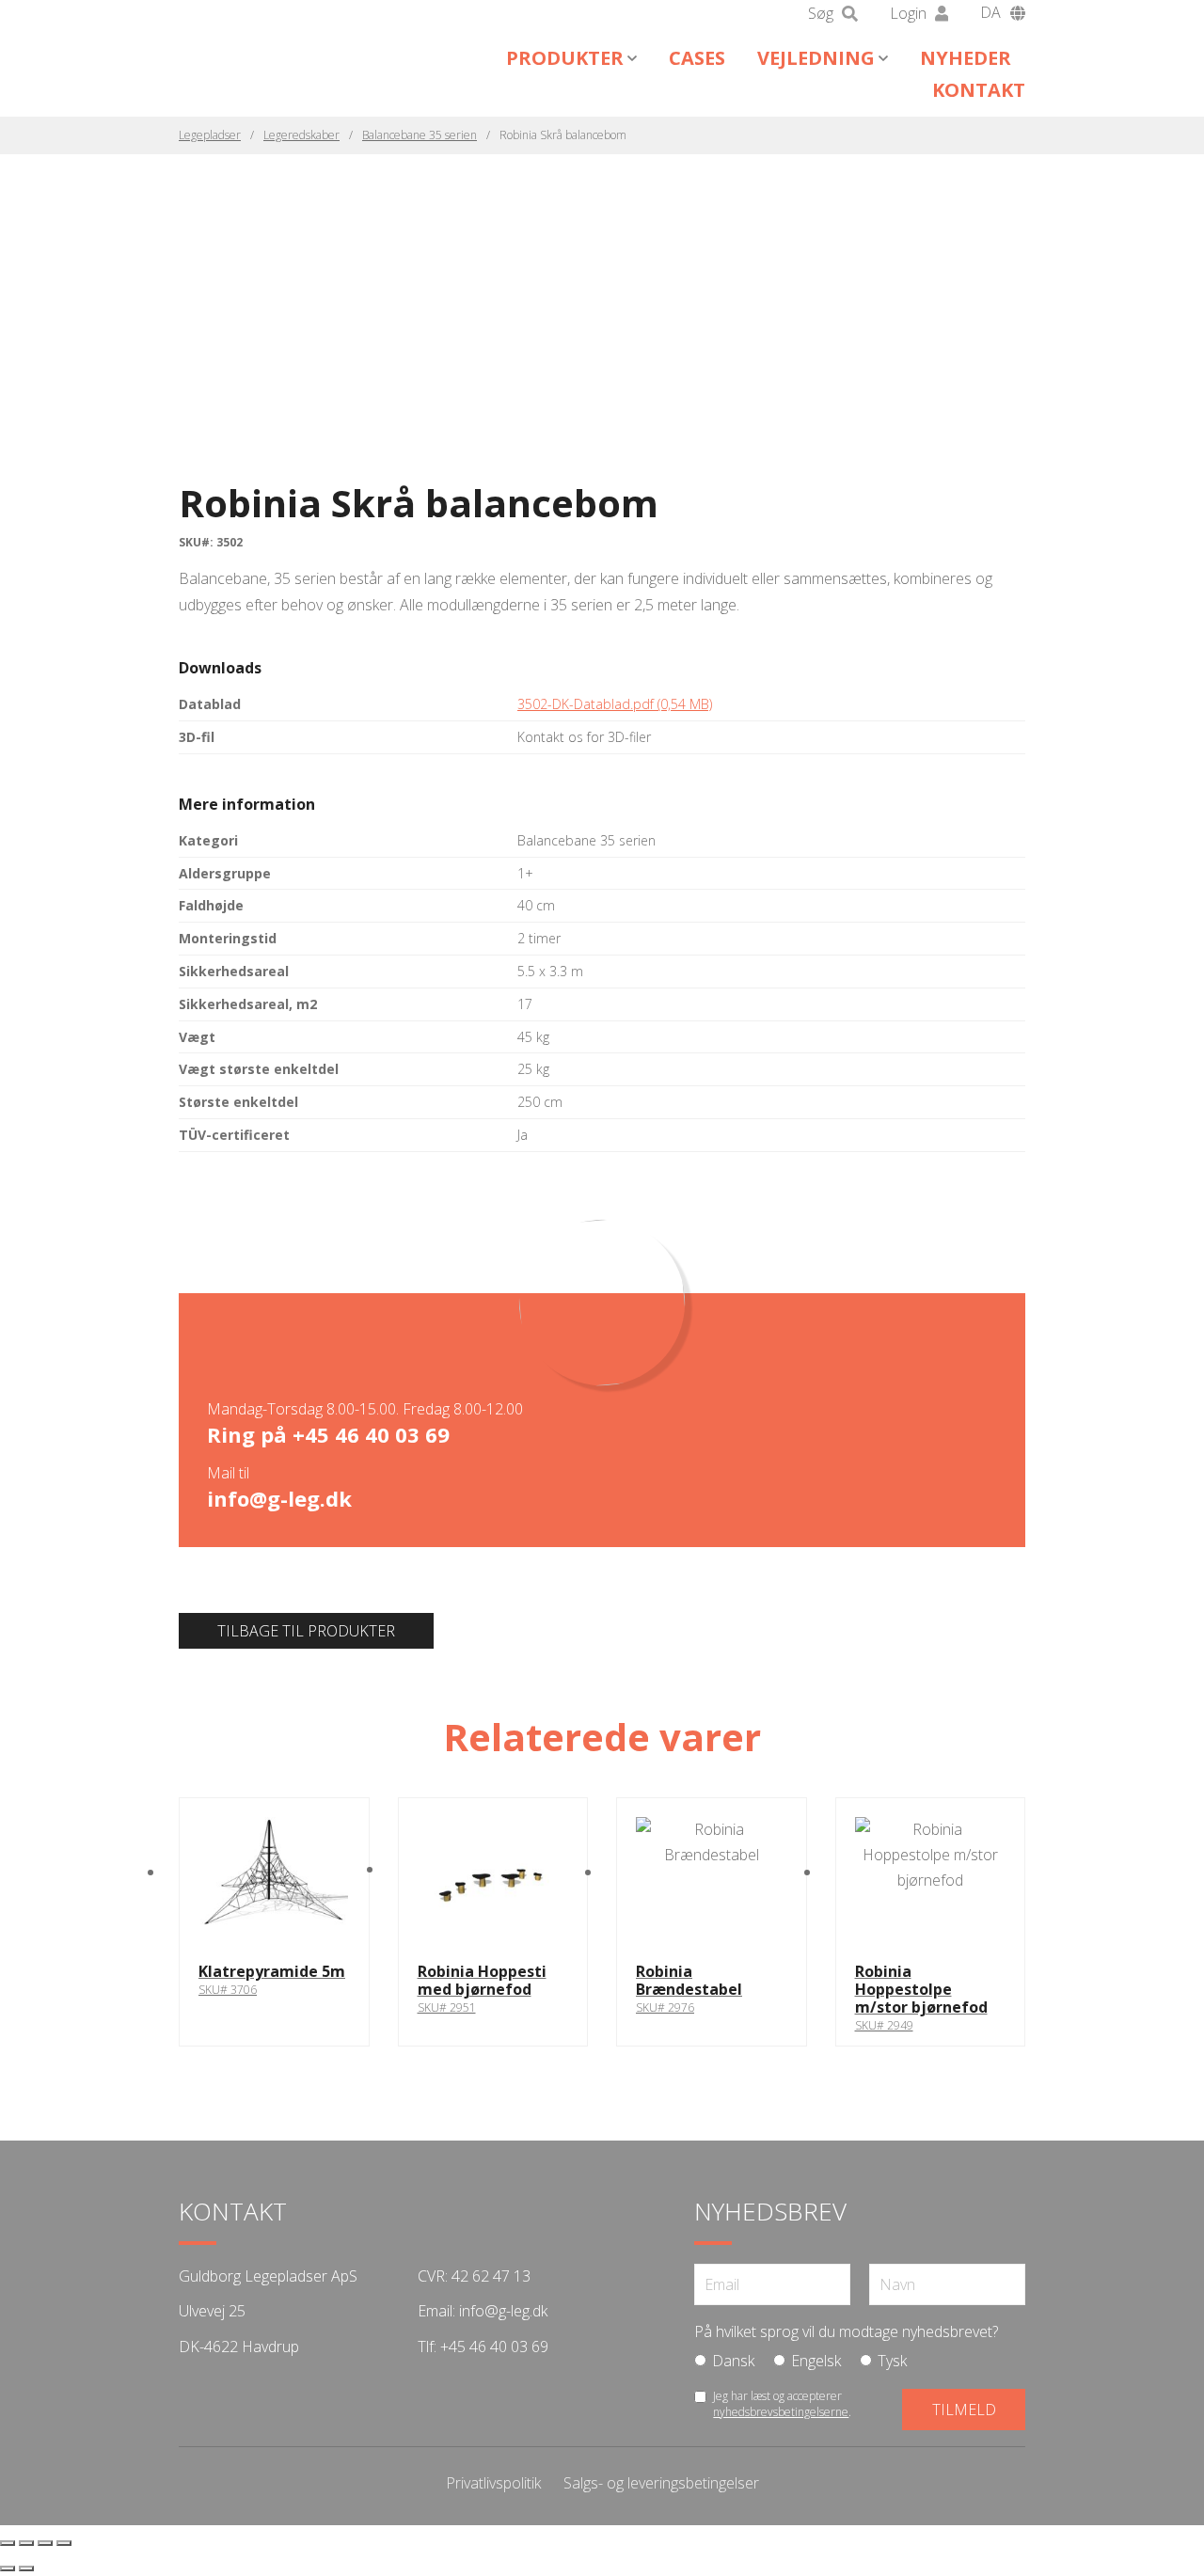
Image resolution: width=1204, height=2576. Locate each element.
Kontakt (979, 90)
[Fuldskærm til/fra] (26, 2543)
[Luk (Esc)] (64, 2543)
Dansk (733, 2361)
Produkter (565, 58)
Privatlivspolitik (493, 2483)
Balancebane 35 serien (420, 135)
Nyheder (966, 58)
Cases (697, 58)
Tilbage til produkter (306, 1631)
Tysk (892, 2361)
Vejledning (816, 58)
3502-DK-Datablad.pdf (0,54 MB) (615, 704)
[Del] (45, 2543)
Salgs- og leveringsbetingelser (661, 2483)
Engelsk (816, 2361)
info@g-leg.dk (279, 1498)
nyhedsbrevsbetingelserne (781, 2412)
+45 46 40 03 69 (371, 1434)
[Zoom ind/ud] (8, 2543)
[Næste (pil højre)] (26, 2568)
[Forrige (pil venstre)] (8, 2568)
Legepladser (210, 135)
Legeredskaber (301, 135)
